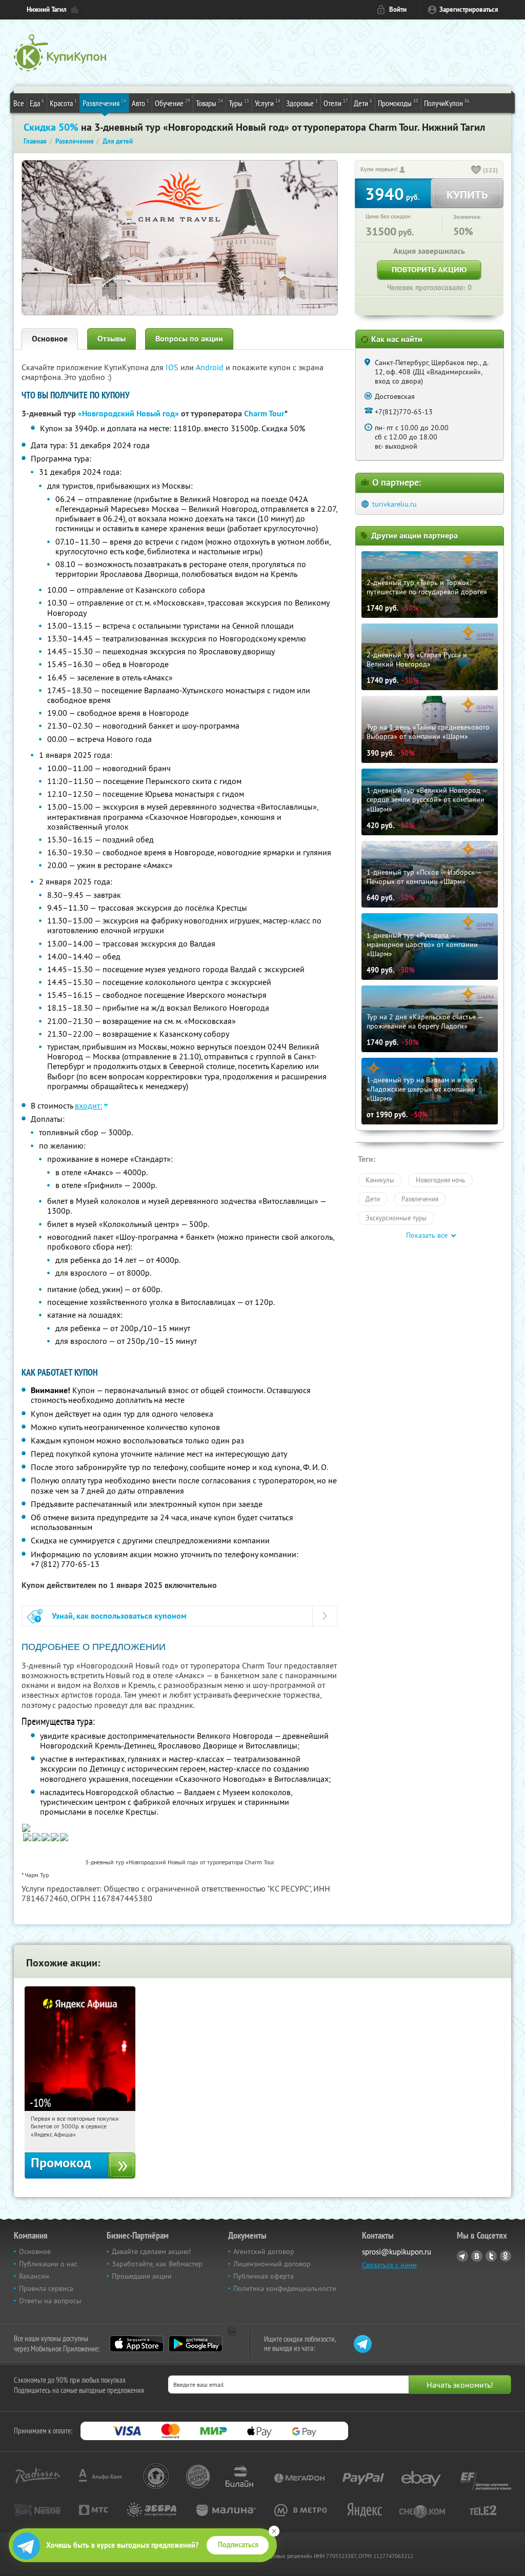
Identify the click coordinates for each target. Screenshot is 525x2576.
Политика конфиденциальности (285, 2288)
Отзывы (112, 339)
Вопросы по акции (189, 339)
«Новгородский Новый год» (128, 414)
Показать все (427, 1235)
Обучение (173, 103)
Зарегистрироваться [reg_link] (469, 9)
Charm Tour (264, 414)
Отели (336, 103)
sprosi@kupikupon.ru (397, 2252)
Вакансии (34, 2276)
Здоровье (302, 103)
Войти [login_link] (398, 9)
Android (211, 367)
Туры (239, 103)
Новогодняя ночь (440, 1180)
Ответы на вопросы (50, 2301)
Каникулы (380, 1180)
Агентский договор (264, 2251)
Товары (209, 103)
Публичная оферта (264, 2276)
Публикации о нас (48, 2264)
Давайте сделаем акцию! (151, 2251)
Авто (140, 103)
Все (19, 103)
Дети (363, 103)
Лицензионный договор (272, 2264)
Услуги (268, 103)
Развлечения (104, 103)
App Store (137, 2344)
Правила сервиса (46, 2288)
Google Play (196, 2344)
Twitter (491, 2256)
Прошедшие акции (142, 2276)
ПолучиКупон (447, 103)
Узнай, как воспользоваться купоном (119, 1616)
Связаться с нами (389, 2265)
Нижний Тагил (47, 9)
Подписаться (238, 2545)
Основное (50, 339)
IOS (173, 367)
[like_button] (476, 171)
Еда (37, 103)
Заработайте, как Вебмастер (157, 2264)
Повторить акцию (429, 269)
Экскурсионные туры (396, 1218)
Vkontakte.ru (477, 2256)
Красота (63, 103)
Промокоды (398, 103)
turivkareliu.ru (395, 504)
